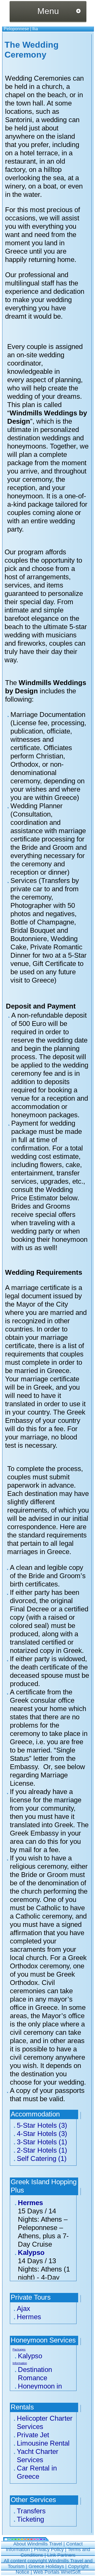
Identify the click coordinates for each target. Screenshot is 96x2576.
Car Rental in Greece (37, 2472)
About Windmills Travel (38, 2544)
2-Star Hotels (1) (42, 2150)
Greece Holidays (46, 2566)
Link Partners (61, 2555)
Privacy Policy (49, 2549)
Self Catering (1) (42, 2158)
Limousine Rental (43, 2443)
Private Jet (33, 2435)
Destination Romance (35, 2374)
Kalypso (31, 2252)
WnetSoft (71, 2572)
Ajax (23, 2308)
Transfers (31, 2511)
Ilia (35, 29)
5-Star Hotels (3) (42, 2125)
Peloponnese (16, 29)
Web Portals (47, 2572)
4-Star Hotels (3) (42, 2134)
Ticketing (30, 2519)
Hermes (30, 2203)
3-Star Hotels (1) (42, 2142)
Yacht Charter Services (38, 2456)
